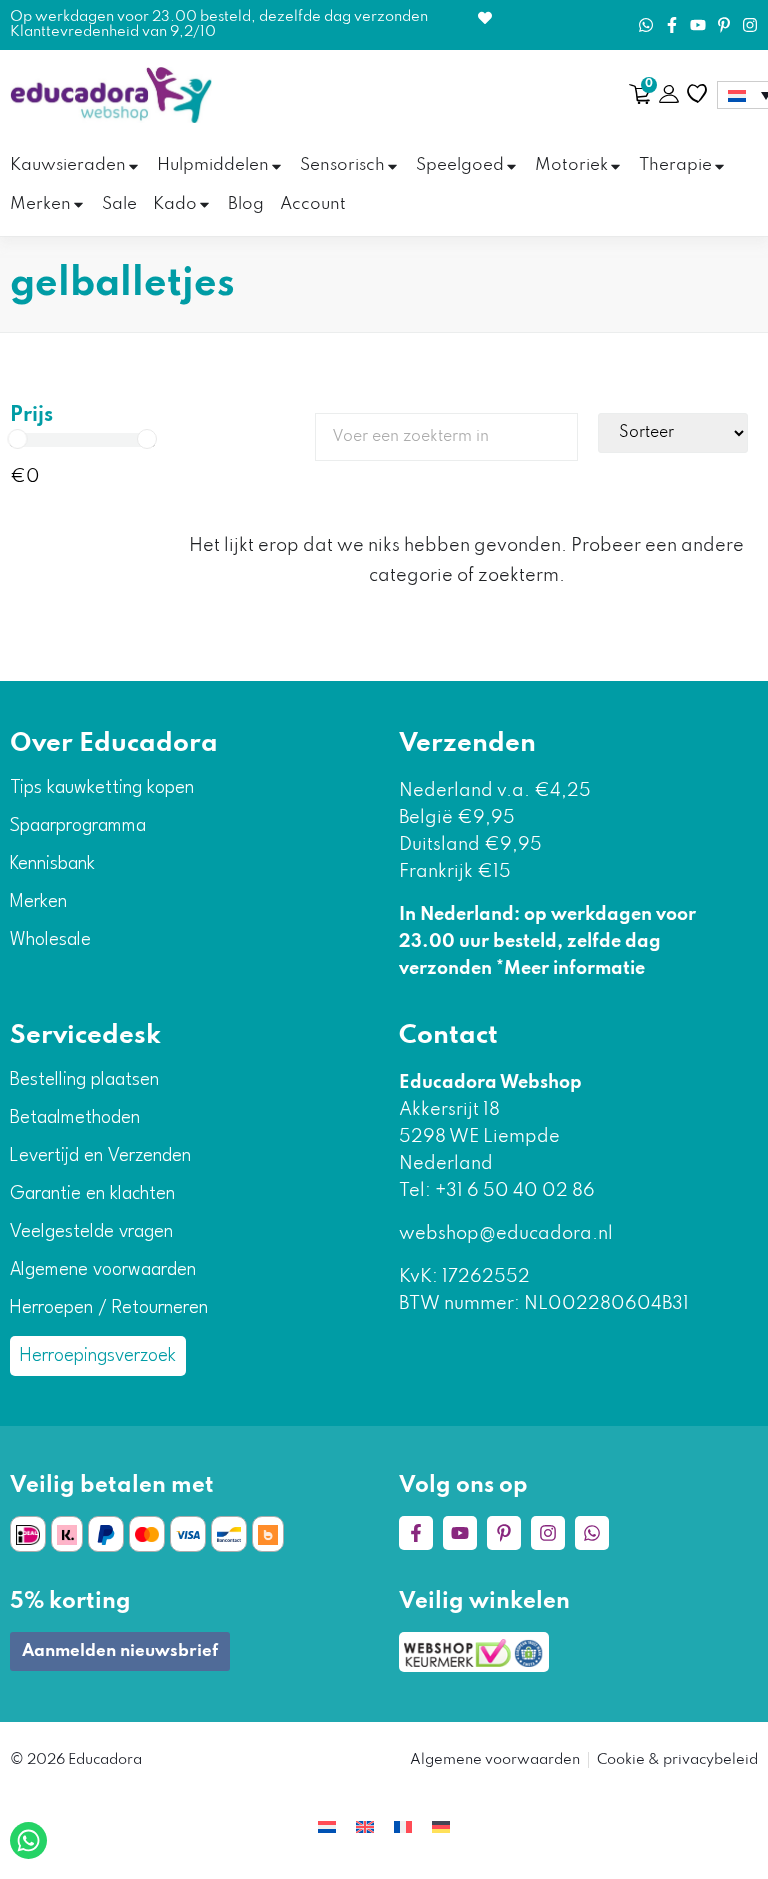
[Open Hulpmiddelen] (276, 166)
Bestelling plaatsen (84, 1080)
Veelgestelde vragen (91, 1232)
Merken (38, 902)
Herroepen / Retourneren (109, 1308)
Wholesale (50, 940)
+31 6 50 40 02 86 (513, 1191)
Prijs (31, 416)
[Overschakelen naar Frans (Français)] (403, 1826)
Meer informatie (574, 969)
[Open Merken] (78, 205)
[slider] (18, 439)
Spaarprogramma (78, 826)
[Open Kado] (204, 205)
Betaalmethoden (75, 1118)
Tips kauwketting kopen (102, 788)
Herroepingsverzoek (98, 1356)
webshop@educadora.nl (506, 1234)
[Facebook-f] (672, 25)
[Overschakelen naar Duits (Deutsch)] (441, 1826)
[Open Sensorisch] (392, 166)
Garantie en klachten (92, 1194)
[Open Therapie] (719, 166)
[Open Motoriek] (615, 166)
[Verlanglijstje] (697, 94)
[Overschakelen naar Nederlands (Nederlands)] (327, 1826)
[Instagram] (750, 25)
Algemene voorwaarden (103, 1270)
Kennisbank (52, 864)
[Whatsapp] (646, 25)
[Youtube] (698, 25)
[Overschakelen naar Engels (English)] (365, 1826)
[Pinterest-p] (724, 25)
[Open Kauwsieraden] (133, 166)
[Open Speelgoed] (511, 166)
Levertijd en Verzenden (100, 1156)
